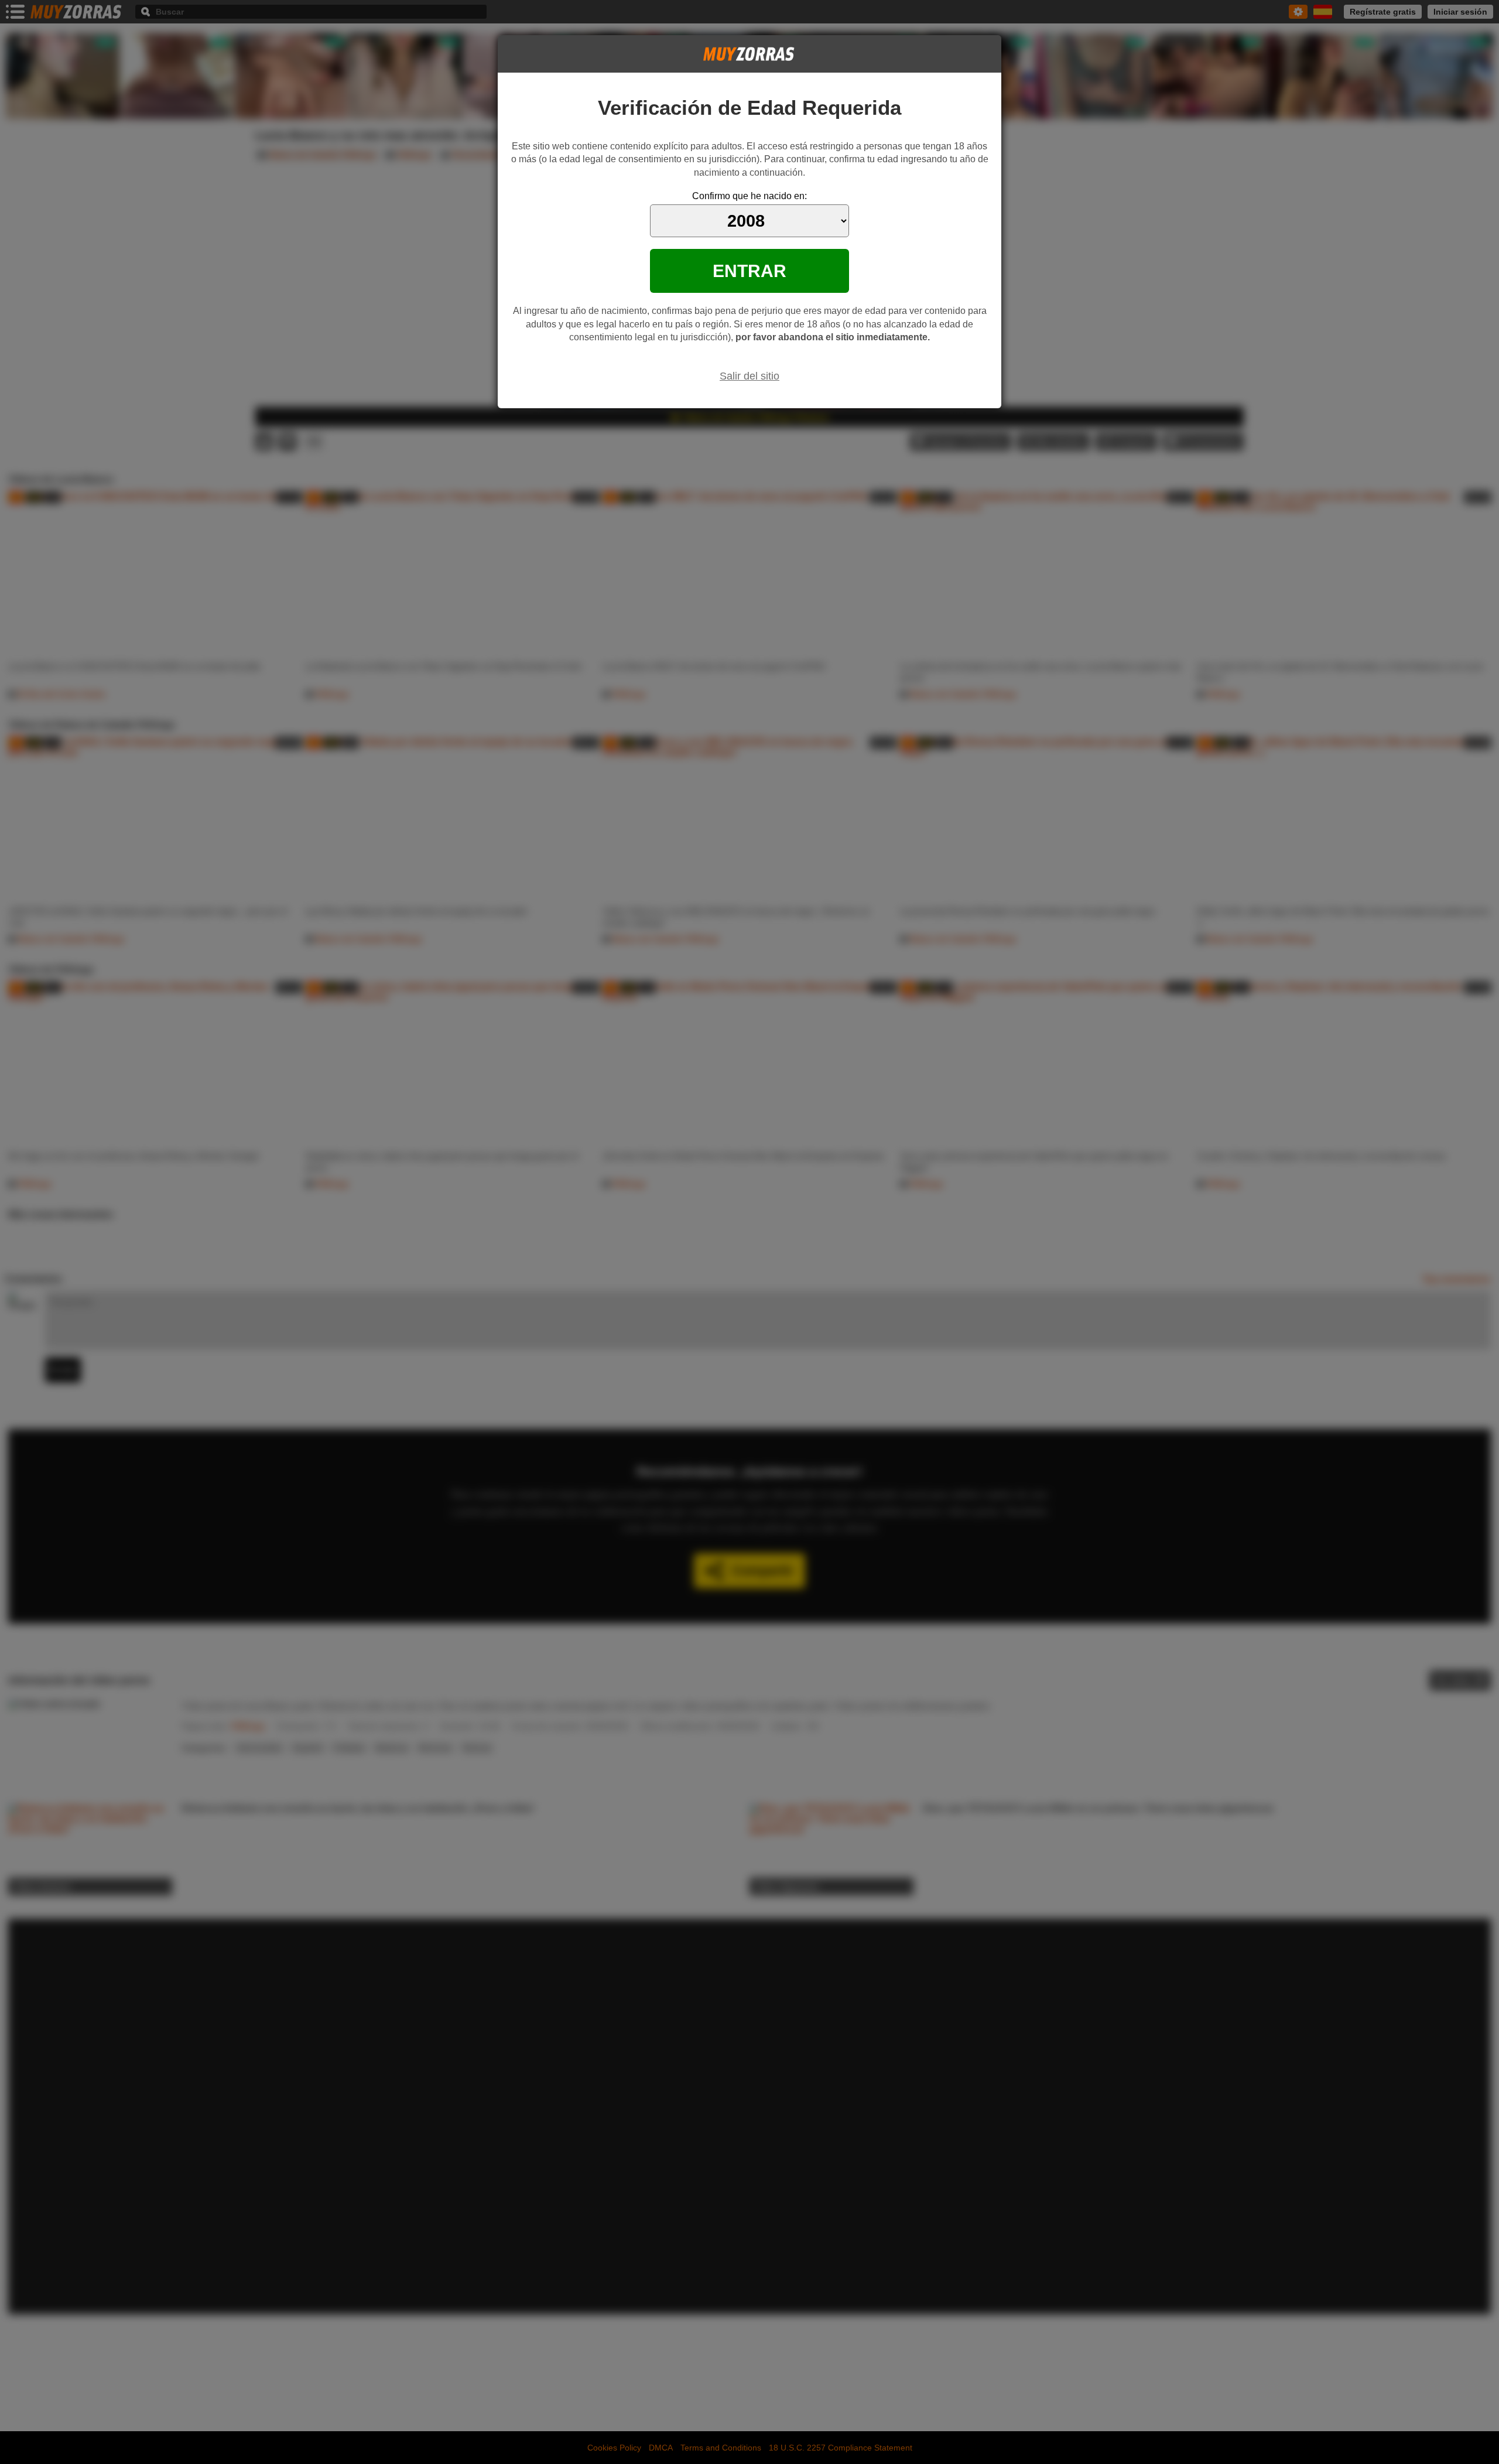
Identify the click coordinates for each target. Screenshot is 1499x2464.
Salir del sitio (749, 376)
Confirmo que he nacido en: (749, 196)
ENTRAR (749, 271)
